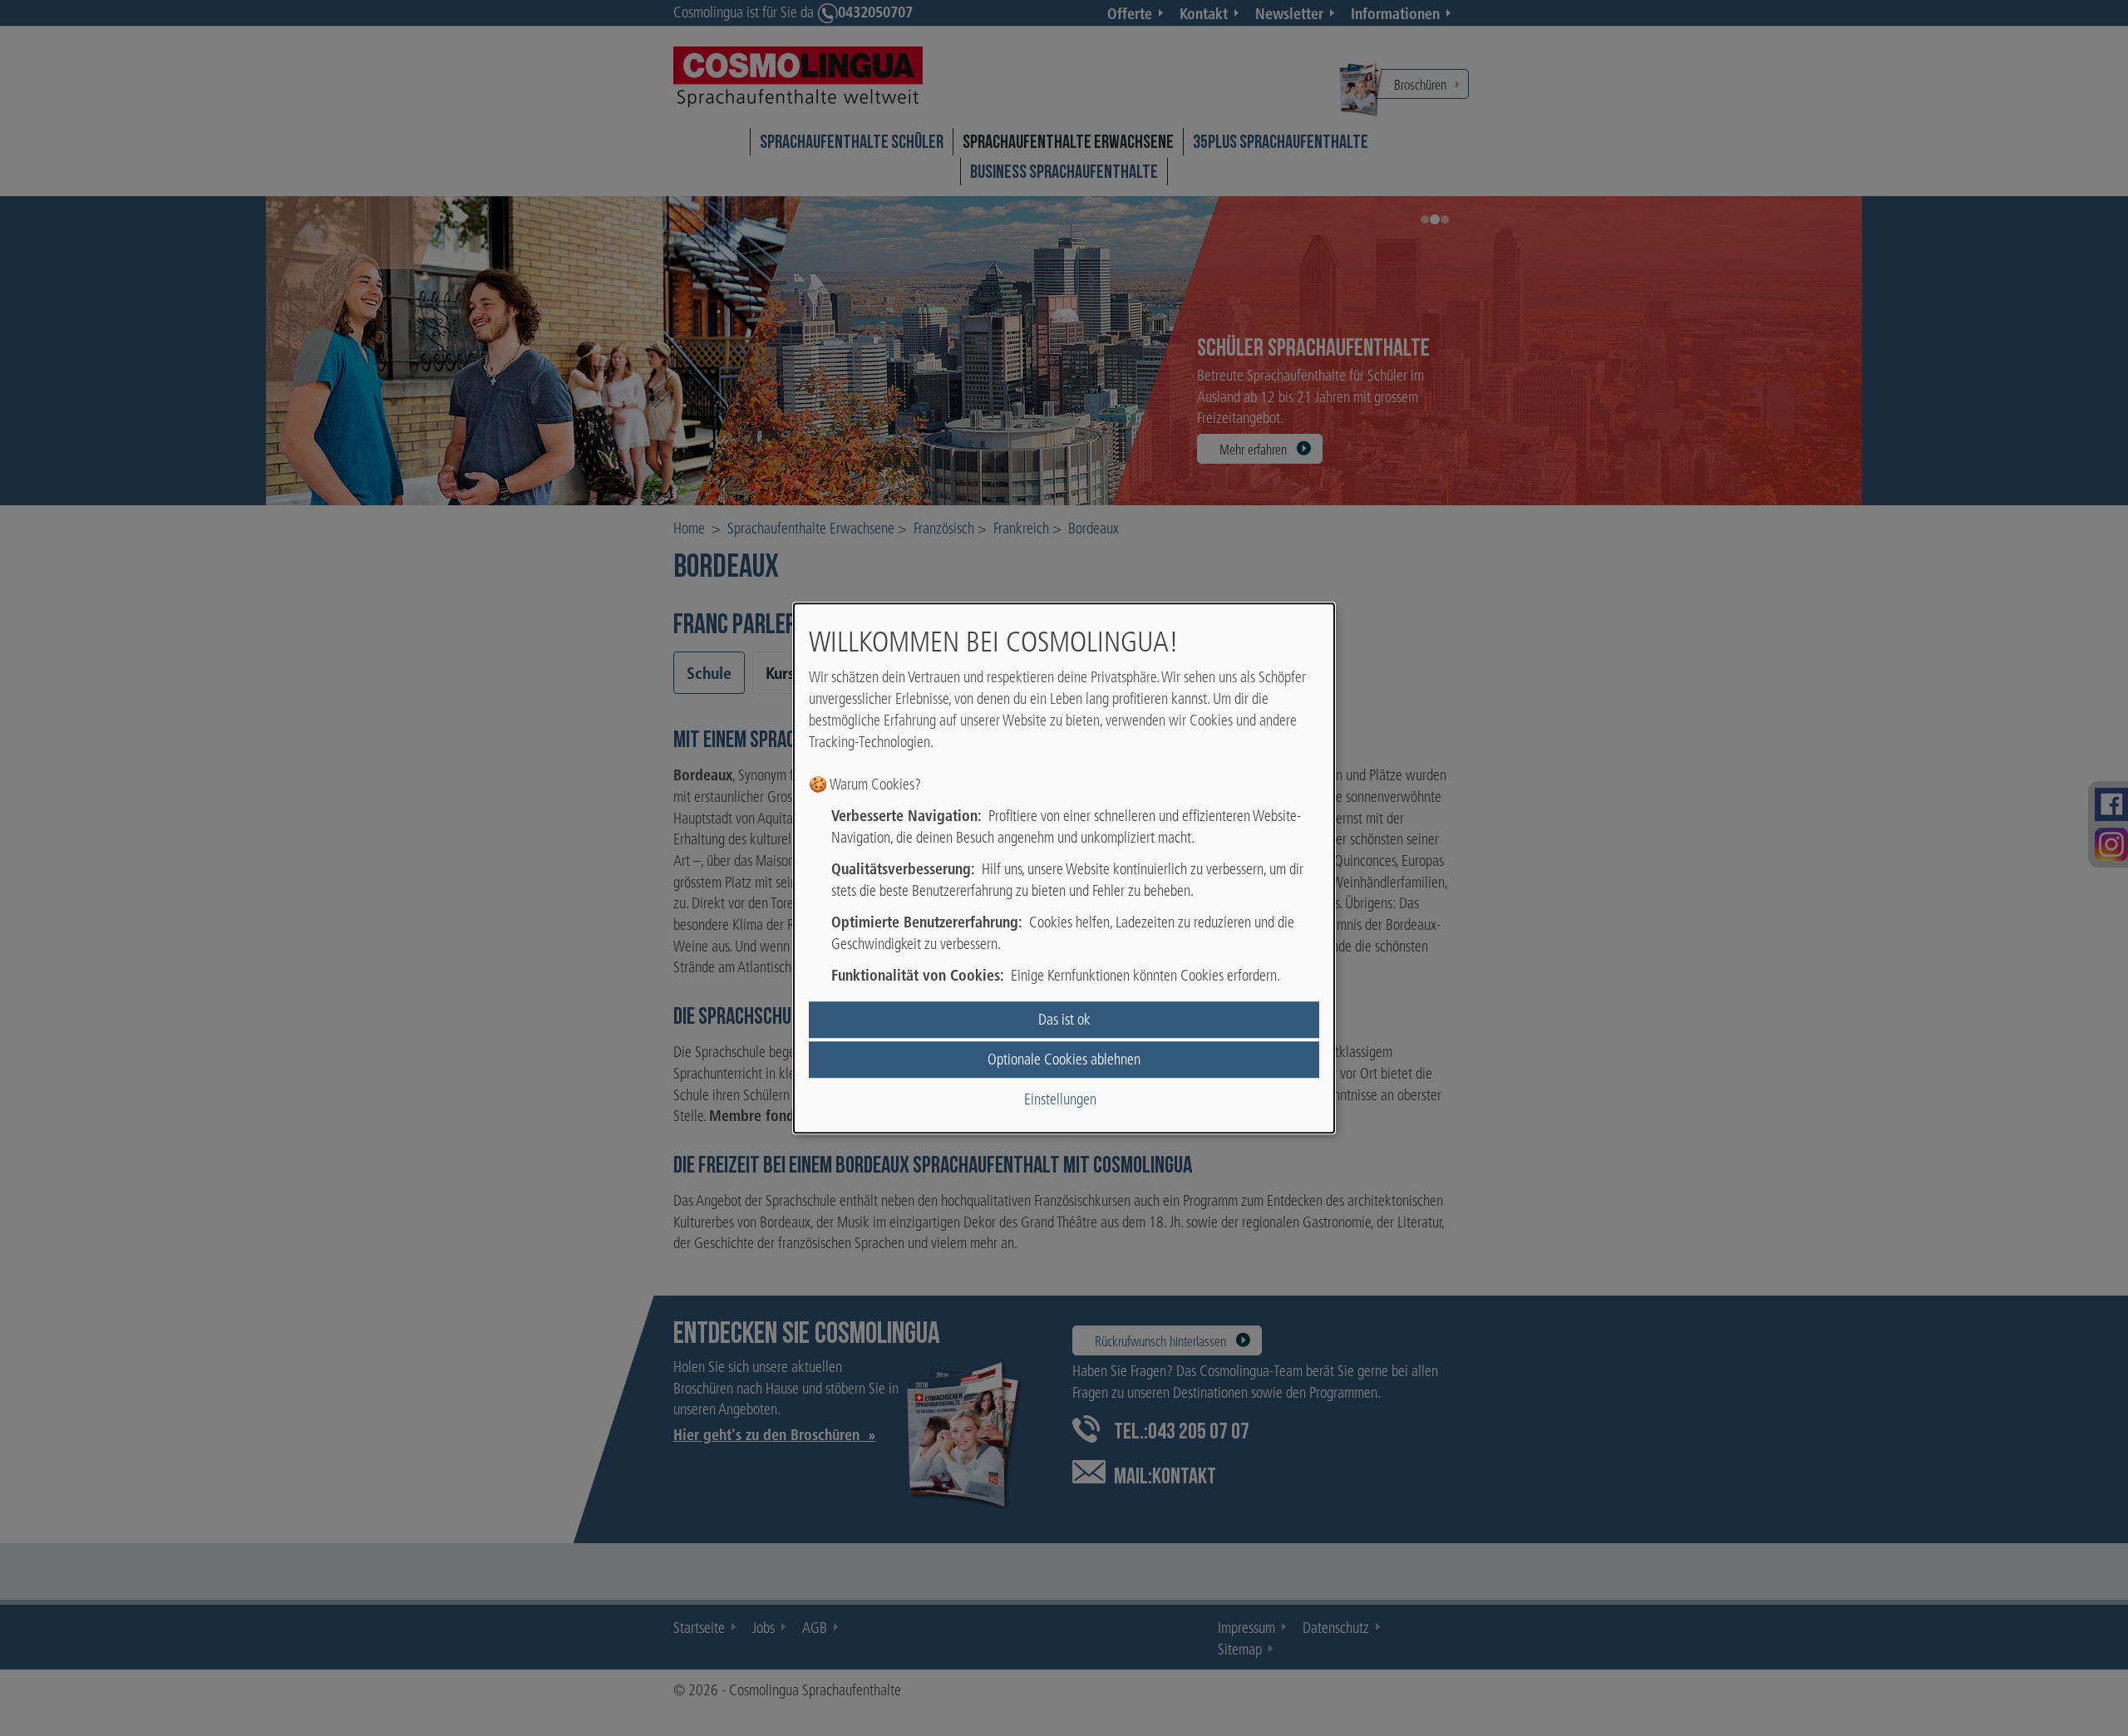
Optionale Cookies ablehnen (1064, 1059)
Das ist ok (1064, 1019)
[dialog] (1064, 868)
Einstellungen (1060, 1100)
